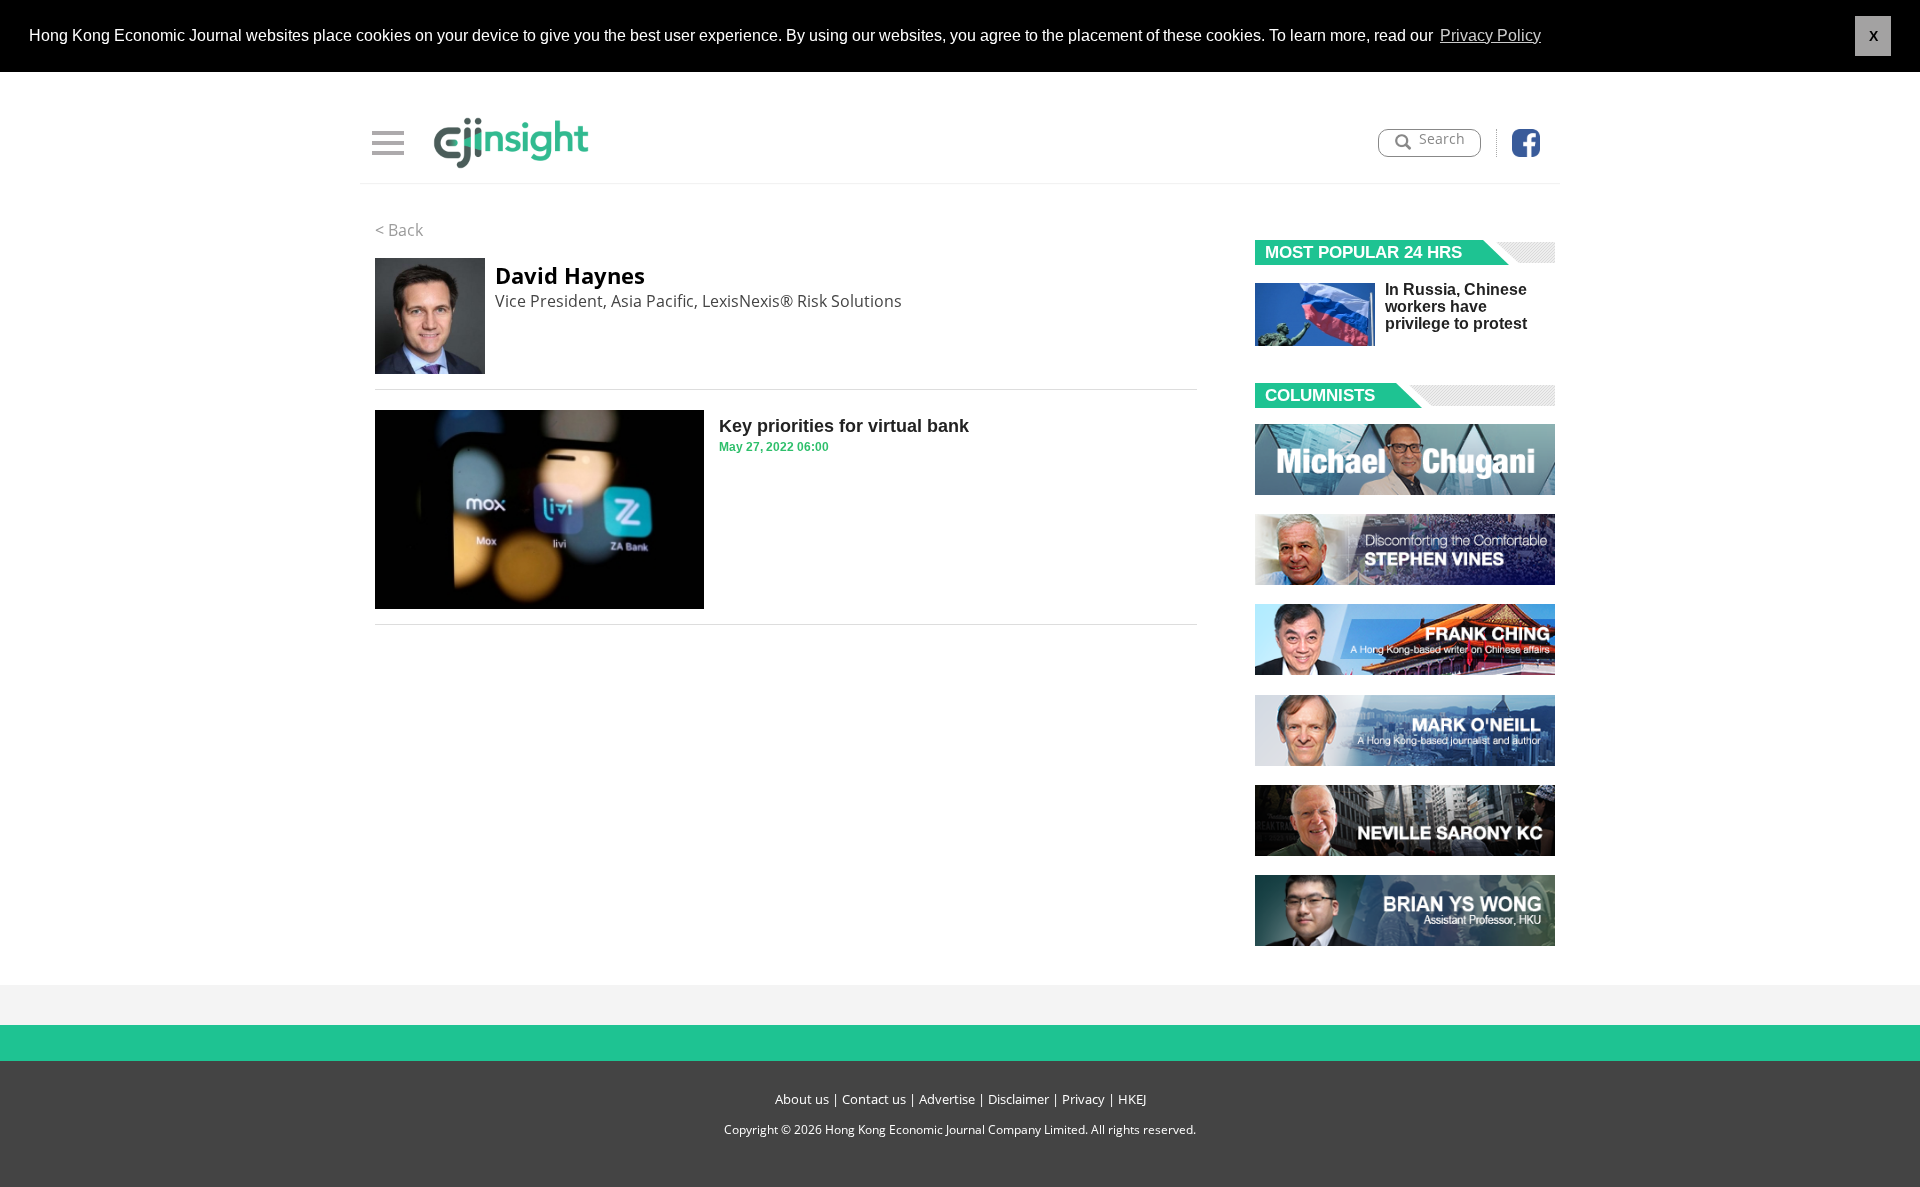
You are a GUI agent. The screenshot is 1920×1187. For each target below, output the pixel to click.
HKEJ (1132, 1099)
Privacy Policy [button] (1490, 35)
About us (802, 1099)
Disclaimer (1018, 1099)
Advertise (947, 1099)
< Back (399, 230)
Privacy (1083, 1099)
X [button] (1873, 36)
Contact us (874, 1099)
